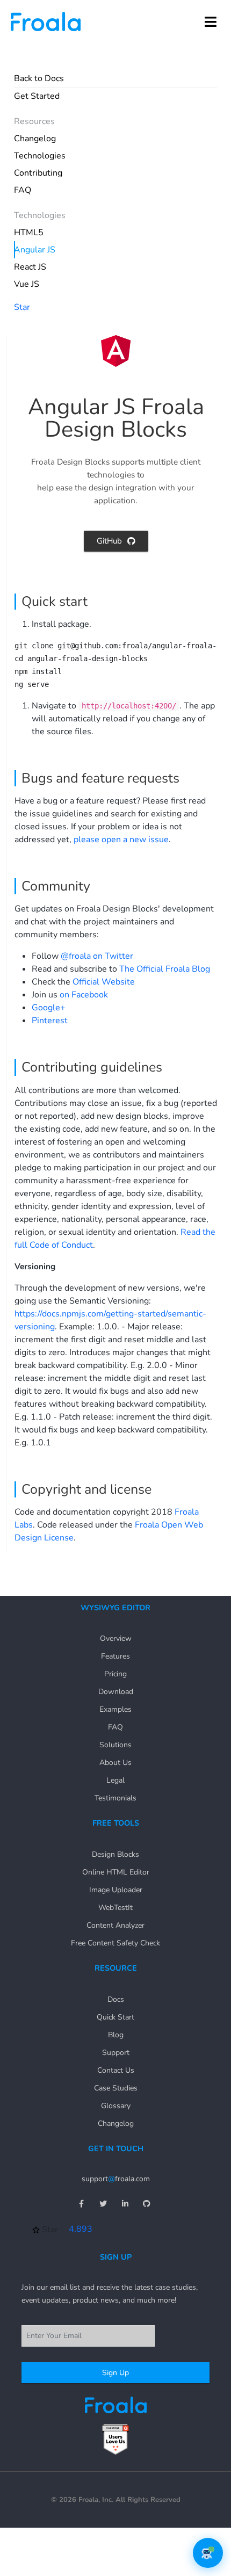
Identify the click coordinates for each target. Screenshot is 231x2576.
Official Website (104, 982)
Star (22, 307)
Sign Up (115, 2373)
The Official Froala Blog (165, 969)
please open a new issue (121, 840)
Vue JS (27, 284)
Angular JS (35, 250)
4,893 (81, 2229)
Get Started (37, 96)
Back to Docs (39, 78)
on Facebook (84, 995)
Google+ (49, 1008)
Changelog (35, 139)
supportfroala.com (116, 2179)
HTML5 (29, 233)
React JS (30, 267)
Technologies (40, 156)
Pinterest (50, 1021)
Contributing (38, 173)
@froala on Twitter (97, 956)
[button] (211, 21)
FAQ (23, 190)
